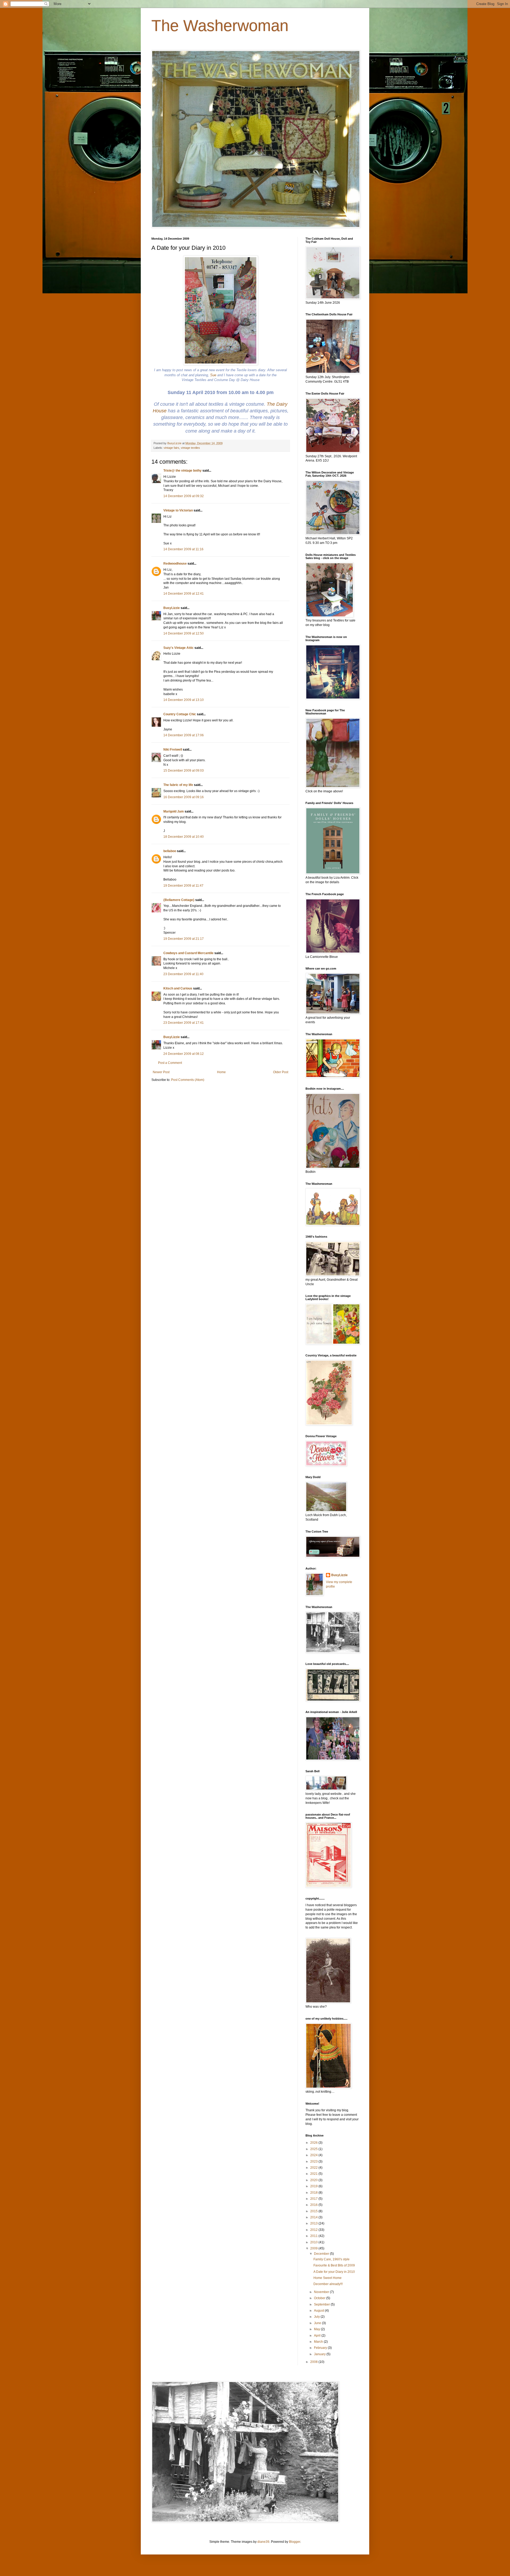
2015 (314, 2211)
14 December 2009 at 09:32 (184, 496)
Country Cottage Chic (180, 714)
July (317, 2317)
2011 (314, 2236)
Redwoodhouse (175, 564)
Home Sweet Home (328, 2278)
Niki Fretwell (173, 750)
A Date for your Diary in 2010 (334, 2272)
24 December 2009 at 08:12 (184, 1054)
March (319, 2342)
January (320, 2354)
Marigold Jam (174, 811)
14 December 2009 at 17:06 (184, 735)
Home (221, 1072)
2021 (314, 2174)
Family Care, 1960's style (331, 2259)
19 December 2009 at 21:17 (184, 939)
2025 (314, 2149)
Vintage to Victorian (178, 510)
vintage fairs (171, 448)
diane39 (263, 2542)
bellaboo (170, 851)
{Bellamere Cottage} (179, 900)
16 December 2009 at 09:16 (184, 797)
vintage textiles (190, 448)
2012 (314, 2230)
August (319, 2311)
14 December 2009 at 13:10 (184, 700)
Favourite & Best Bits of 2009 (334, 2265)
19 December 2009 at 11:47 (183, 886)
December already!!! (328, 2284)
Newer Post (161, 1072)
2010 (314, 2242)
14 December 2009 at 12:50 (184, 633)
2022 (314, 2168)
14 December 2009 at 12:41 (184, 594)
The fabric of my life (178, 785)
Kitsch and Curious (178, 988)
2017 (314, 2199)
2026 (314, 2143)
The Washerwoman (220, 26)
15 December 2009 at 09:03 (184, 771)
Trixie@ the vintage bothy (182, 471)
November (322, 2292)
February (321, 2348)
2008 (314, 2362)
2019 (314, 2186)
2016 (314, 2205)
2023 (314, 2162)
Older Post (281, 1072)
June (318, 2323)
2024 (314, 2155)
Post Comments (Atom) (188, 1080)
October (320, 2298)
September (322, 2304)
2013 (314, 2223)
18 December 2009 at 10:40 (184, 837)
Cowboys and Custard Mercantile (188, 953)
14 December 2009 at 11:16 (183, 549)
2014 (314, 2217)
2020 (314, 2180)
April (318, 2336)
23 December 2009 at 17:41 (184, 1023)
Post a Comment (170, 1063)
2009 (314, 2248)
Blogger (295, 2542)
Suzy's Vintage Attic (178, 648)
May (317, 2329)
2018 (314, 2193)
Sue (213, 375)
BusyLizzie (172, 608)
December (322, 2254)
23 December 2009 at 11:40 (183, 974)
